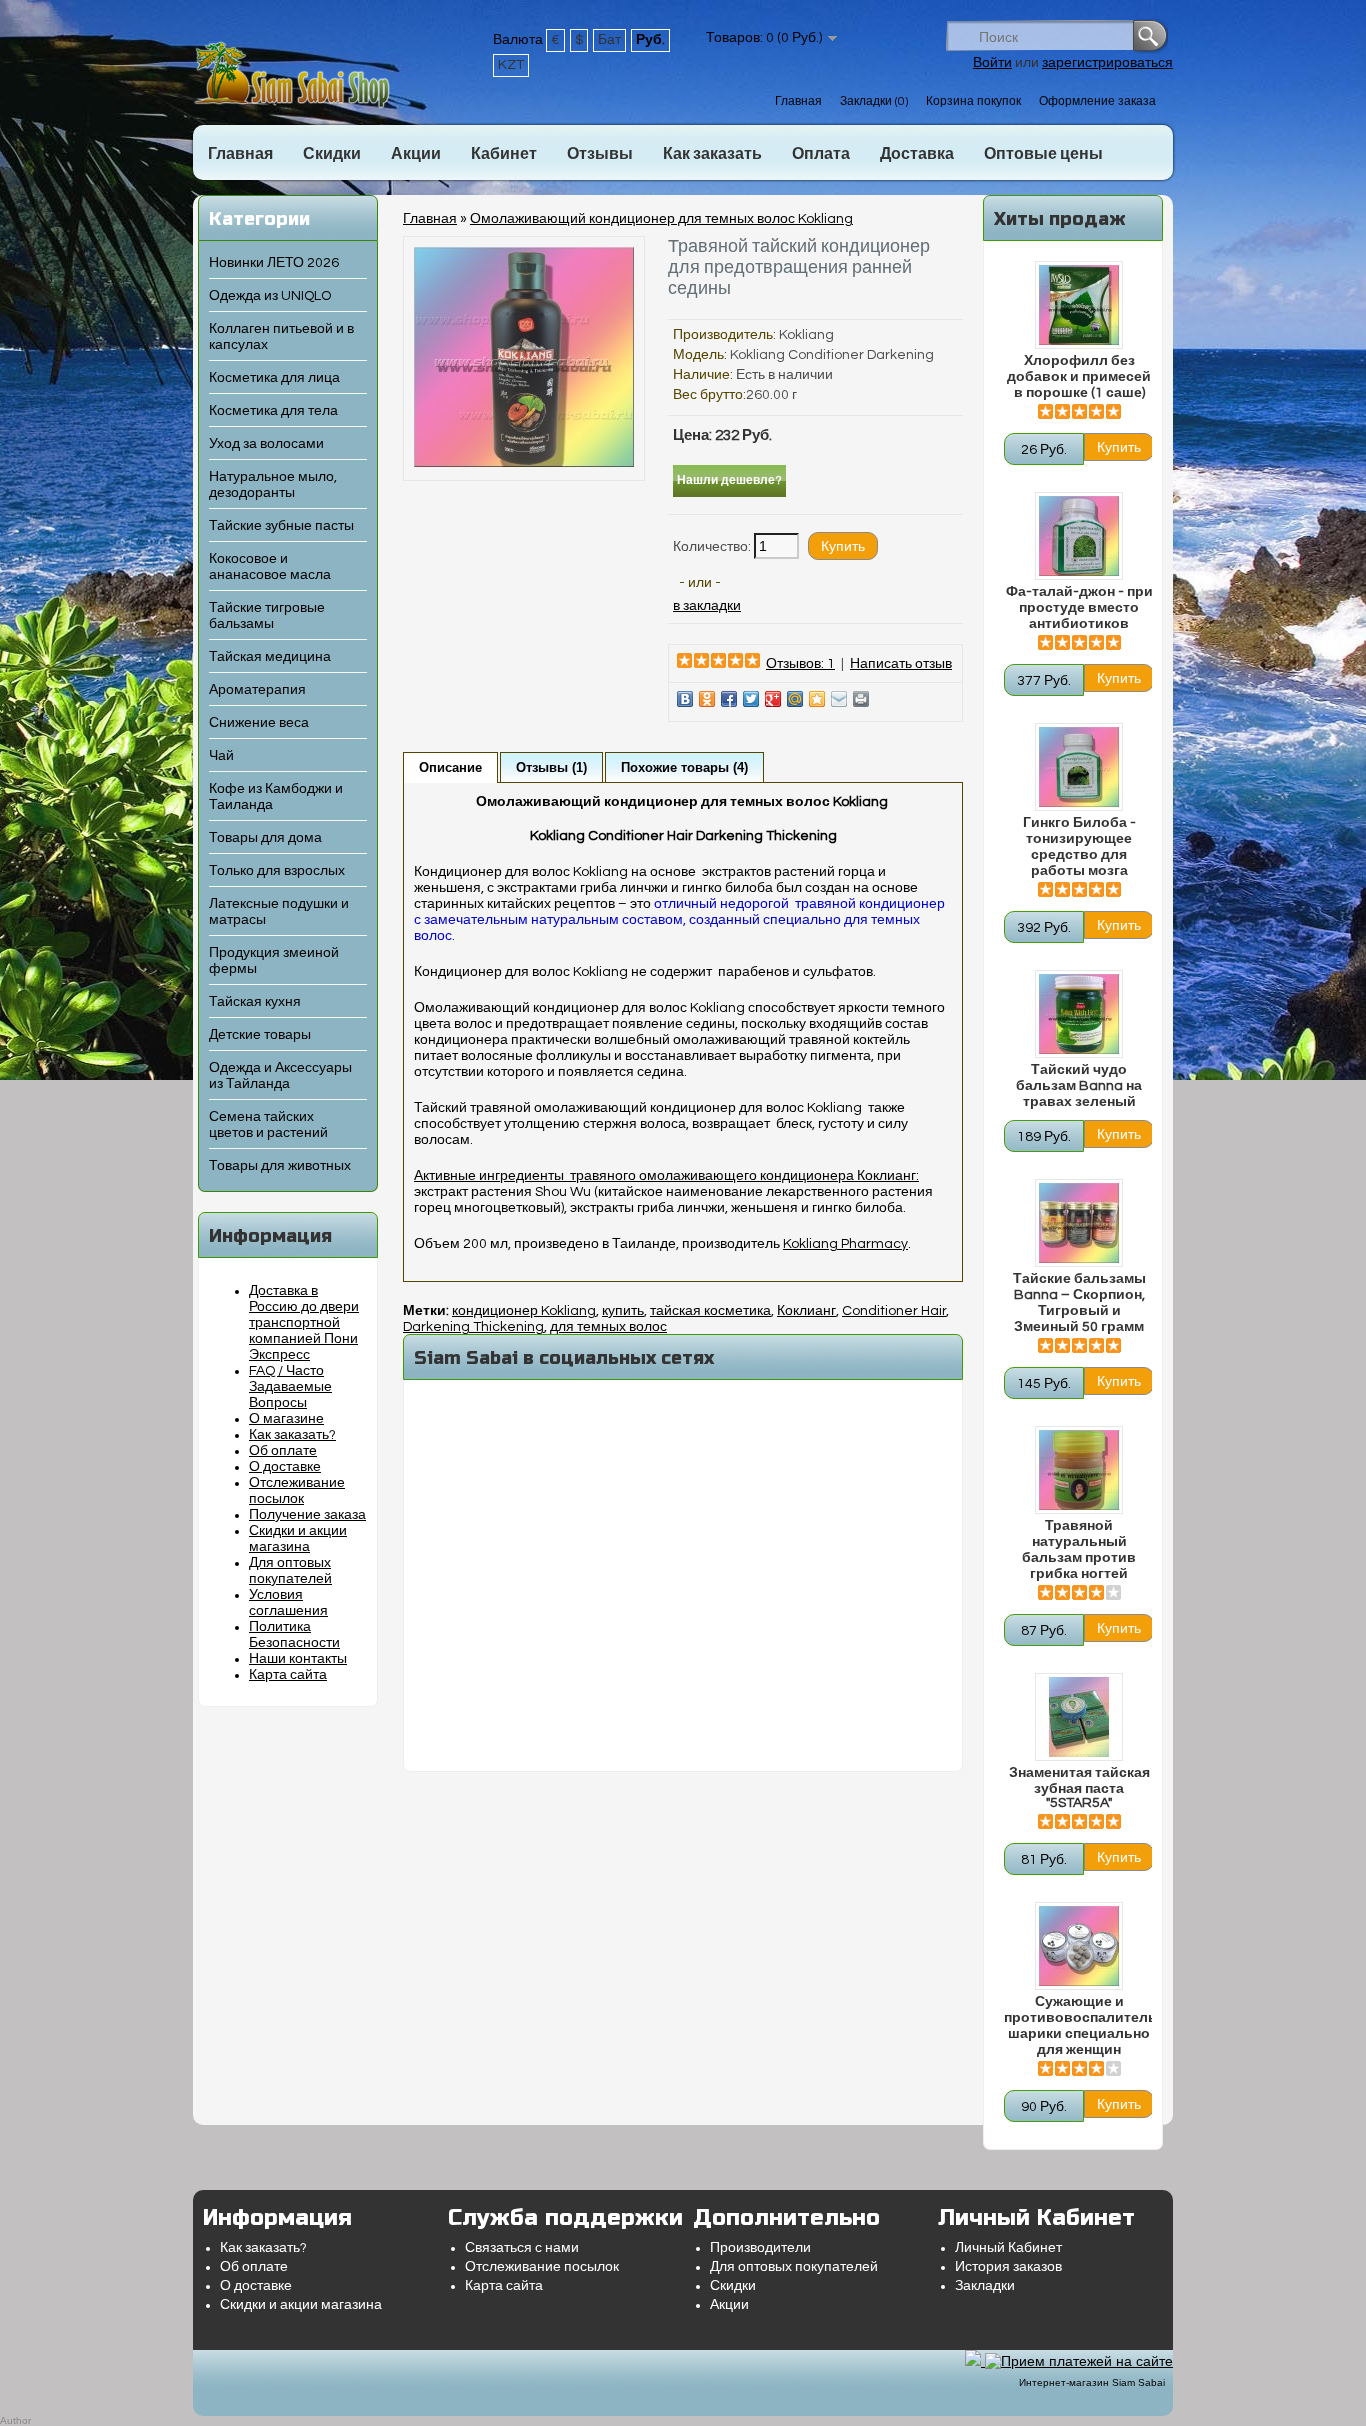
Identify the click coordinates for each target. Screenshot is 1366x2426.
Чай (221, 756)
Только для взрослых (277, 871)
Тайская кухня (255, 1002)
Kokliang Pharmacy (845, 1244)
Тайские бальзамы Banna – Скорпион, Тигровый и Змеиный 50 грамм (1079, 1303)
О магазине (286, 1419)
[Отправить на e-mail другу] (839, 699)
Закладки (985, 2286)
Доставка (917, 154)
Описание (450, 767)
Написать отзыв (901, 664)
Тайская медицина (270, 657)
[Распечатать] (861, 699)
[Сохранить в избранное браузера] (817, 699)
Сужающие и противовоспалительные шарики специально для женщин (1079, 2026)
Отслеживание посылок (542, 2267)
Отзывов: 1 (800, 664)
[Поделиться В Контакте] (685, 699)
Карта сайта (288, 1675)
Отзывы (600, 154)
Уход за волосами (266, 444)
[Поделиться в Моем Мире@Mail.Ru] (795, 699)
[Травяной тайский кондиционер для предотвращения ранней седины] (524, 463)
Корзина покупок (973, 101)
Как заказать (712, 154)
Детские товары (260, 1035)
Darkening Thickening (473, 1327)
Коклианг (806, 1311)
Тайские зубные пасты (281, 526)
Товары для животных (280, 1166)
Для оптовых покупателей (794, 2267)
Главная (798, 101)
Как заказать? (292, 1435)
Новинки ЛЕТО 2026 (274, 263)
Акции (416, 154)
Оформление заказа (1097, 101)
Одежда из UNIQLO (270, 296)
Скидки (332, 154)
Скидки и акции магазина (301, 2305)
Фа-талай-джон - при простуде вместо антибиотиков (1079, 608)
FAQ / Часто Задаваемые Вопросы (290, 1387)
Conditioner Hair (894, 1311)
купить (623, 1311)
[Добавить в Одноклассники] (707, 699)
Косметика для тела (273, 411)
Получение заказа (307, 1515)
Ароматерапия (257, 690)
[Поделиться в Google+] (773, 699)
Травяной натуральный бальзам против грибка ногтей (1079, 1550)
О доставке (285, 1467)
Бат (609, 40)
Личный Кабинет (1008, 2248)
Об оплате (283, 1451)
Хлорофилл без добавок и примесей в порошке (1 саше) (1079, 377)
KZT (511, 65)
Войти (992, 63)
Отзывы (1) (551, 767)
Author (15, 2420)
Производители (760, 2248)
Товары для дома (265, 838)
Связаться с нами (522, 2248)
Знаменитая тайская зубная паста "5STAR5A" (1079, 1788)
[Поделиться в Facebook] (729, 699)
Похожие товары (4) (684, 767)
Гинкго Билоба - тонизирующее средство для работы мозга (1079, 847)
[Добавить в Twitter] (751, 699)
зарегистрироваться (1107, 63)
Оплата (821, 154)
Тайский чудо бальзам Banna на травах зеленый (1079, 1086)
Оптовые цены (1043, 154)
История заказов (1008, 2267)
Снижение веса (259, 723)
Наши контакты (298, 1659)
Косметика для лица (274, 378)
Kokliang (806, 335)
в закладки (707, 606)
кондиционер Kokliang (524, 1311)
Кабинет (504, 154)
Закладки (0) (874, 101)
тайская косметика (710, 1311)
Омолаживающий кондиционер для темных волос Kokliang (661, 219)
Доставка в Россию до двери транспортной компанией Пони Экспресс (304, 1323)
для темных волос (608, 1327)
